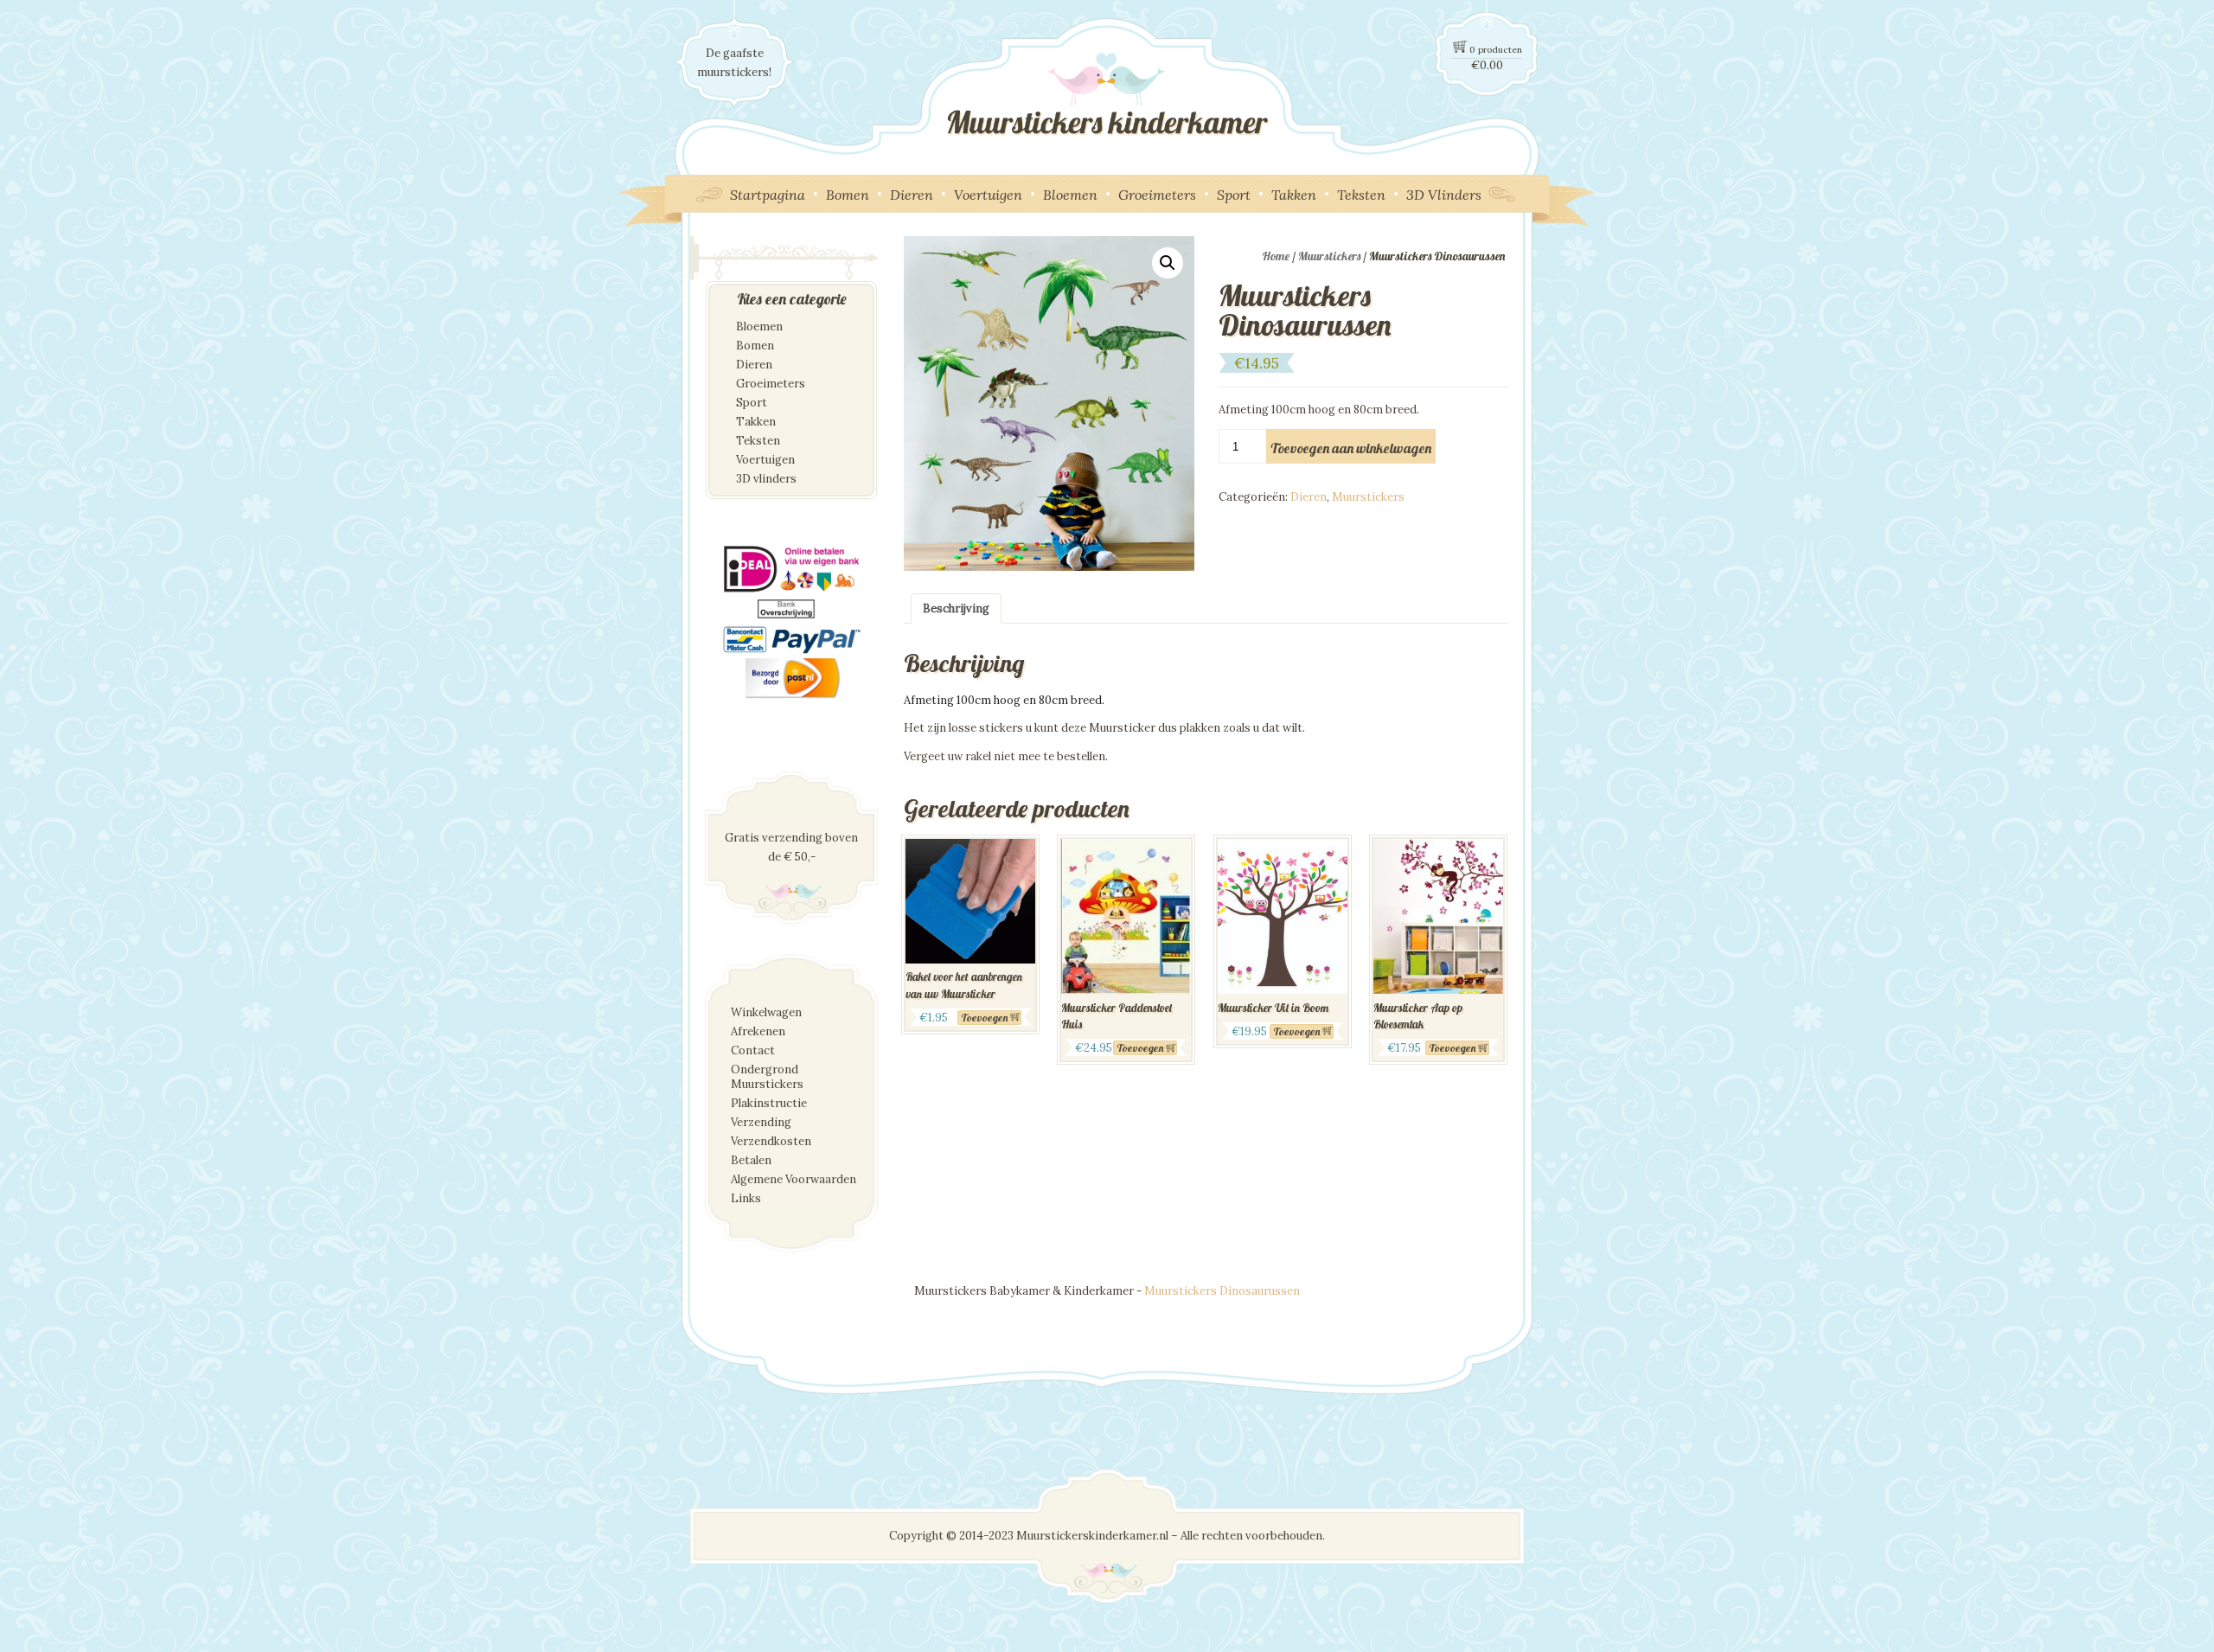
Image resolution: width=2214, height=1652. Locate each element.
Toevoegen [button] (984, 1018)
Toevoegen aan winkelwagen (1351, 448)
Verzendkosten (771, 1141)
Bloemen (1070, 195)
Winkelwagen (766, 1012)
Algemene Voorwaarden (793, 1179)
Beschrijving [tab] (956, 608)
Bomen (848, 195)
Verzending (761, 1122)
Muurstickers (1329, 256)
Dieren (912, 195)
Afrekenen (758, 1031)
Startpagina (768, 195)
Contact (753, 1050)
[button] (1168, 263)
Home (1276, 256)
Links (746, 1198)
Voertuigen (988, 195)
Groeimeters (1157, 195)
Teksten (1361, 195)
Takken (1294, 195)
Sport (1234, 195)
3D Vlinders (1444, 195)
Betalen (751, 1160)
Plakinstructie (769, 1103)
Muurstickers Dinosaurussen (1222, 1291)
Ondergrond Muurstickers (767, 1077)
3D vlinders (766, 479)
